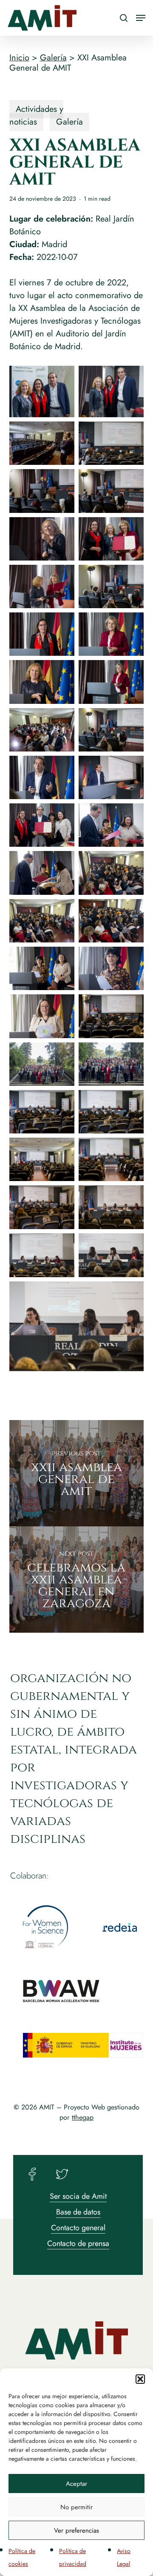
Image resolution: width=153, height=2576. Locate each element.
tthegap (83, 2117)
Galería (53, 58)
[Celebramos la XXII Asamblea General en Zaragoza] (77, 1580)
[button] (140, 2379)
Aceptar (76, 2484)
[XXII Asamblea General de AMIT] (77, 1473)
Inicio (19, 58)
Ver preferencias (76, 2530)
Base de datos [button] (78, 2212)
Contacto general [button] (78, 2228)
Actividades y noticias (36, 115)
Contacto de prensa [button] (78, 2243)
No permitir (76, 2507)
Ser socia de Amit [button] (78, 2196)
